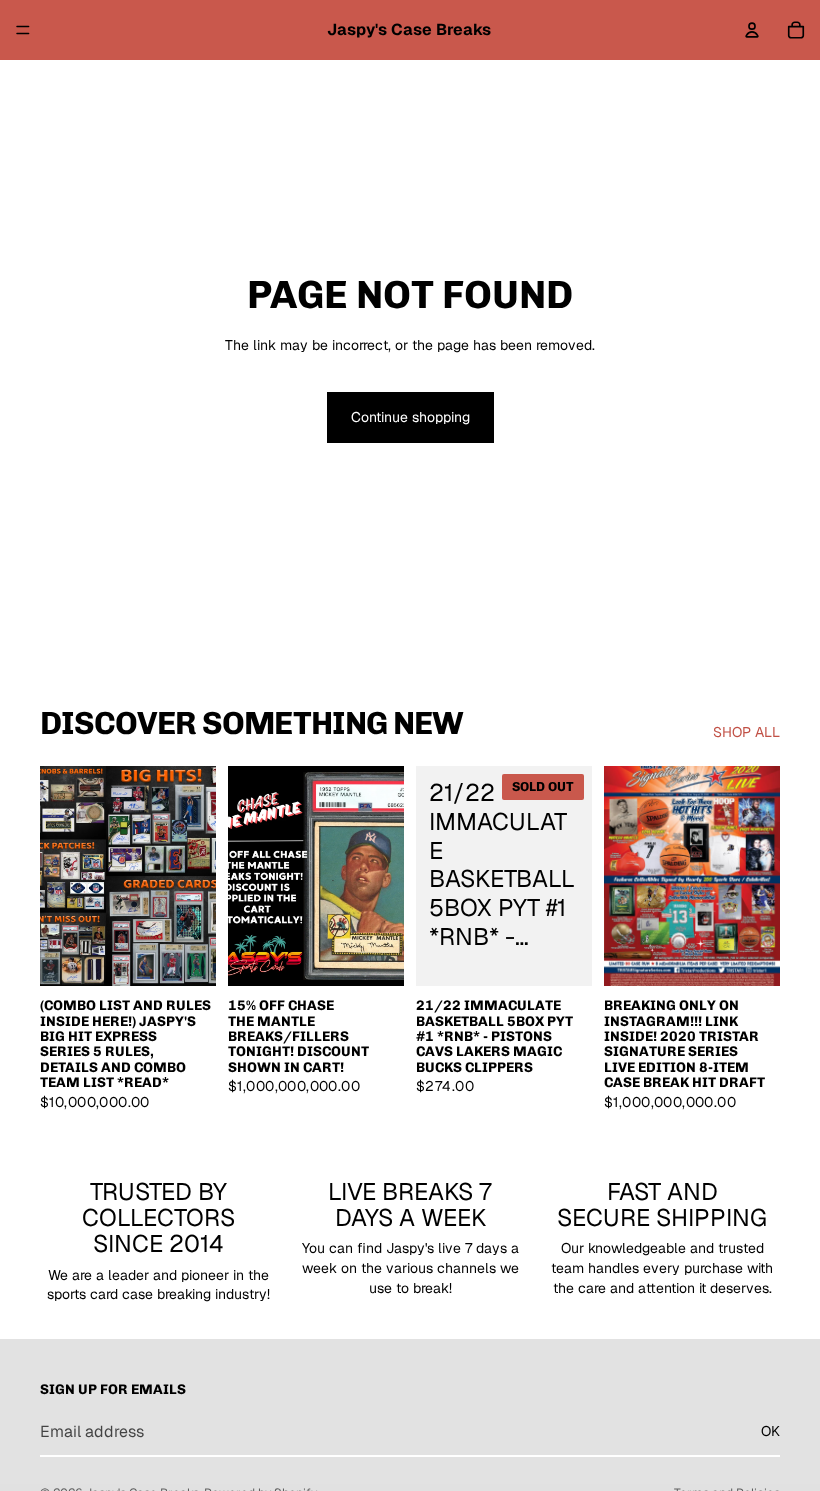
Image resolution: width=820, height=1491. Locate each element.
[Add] (185, 955)
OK (770, 1431)
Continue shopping (410, 417)
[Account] (752, 30)
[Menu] (23, 30)
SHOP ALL (746, 732)
